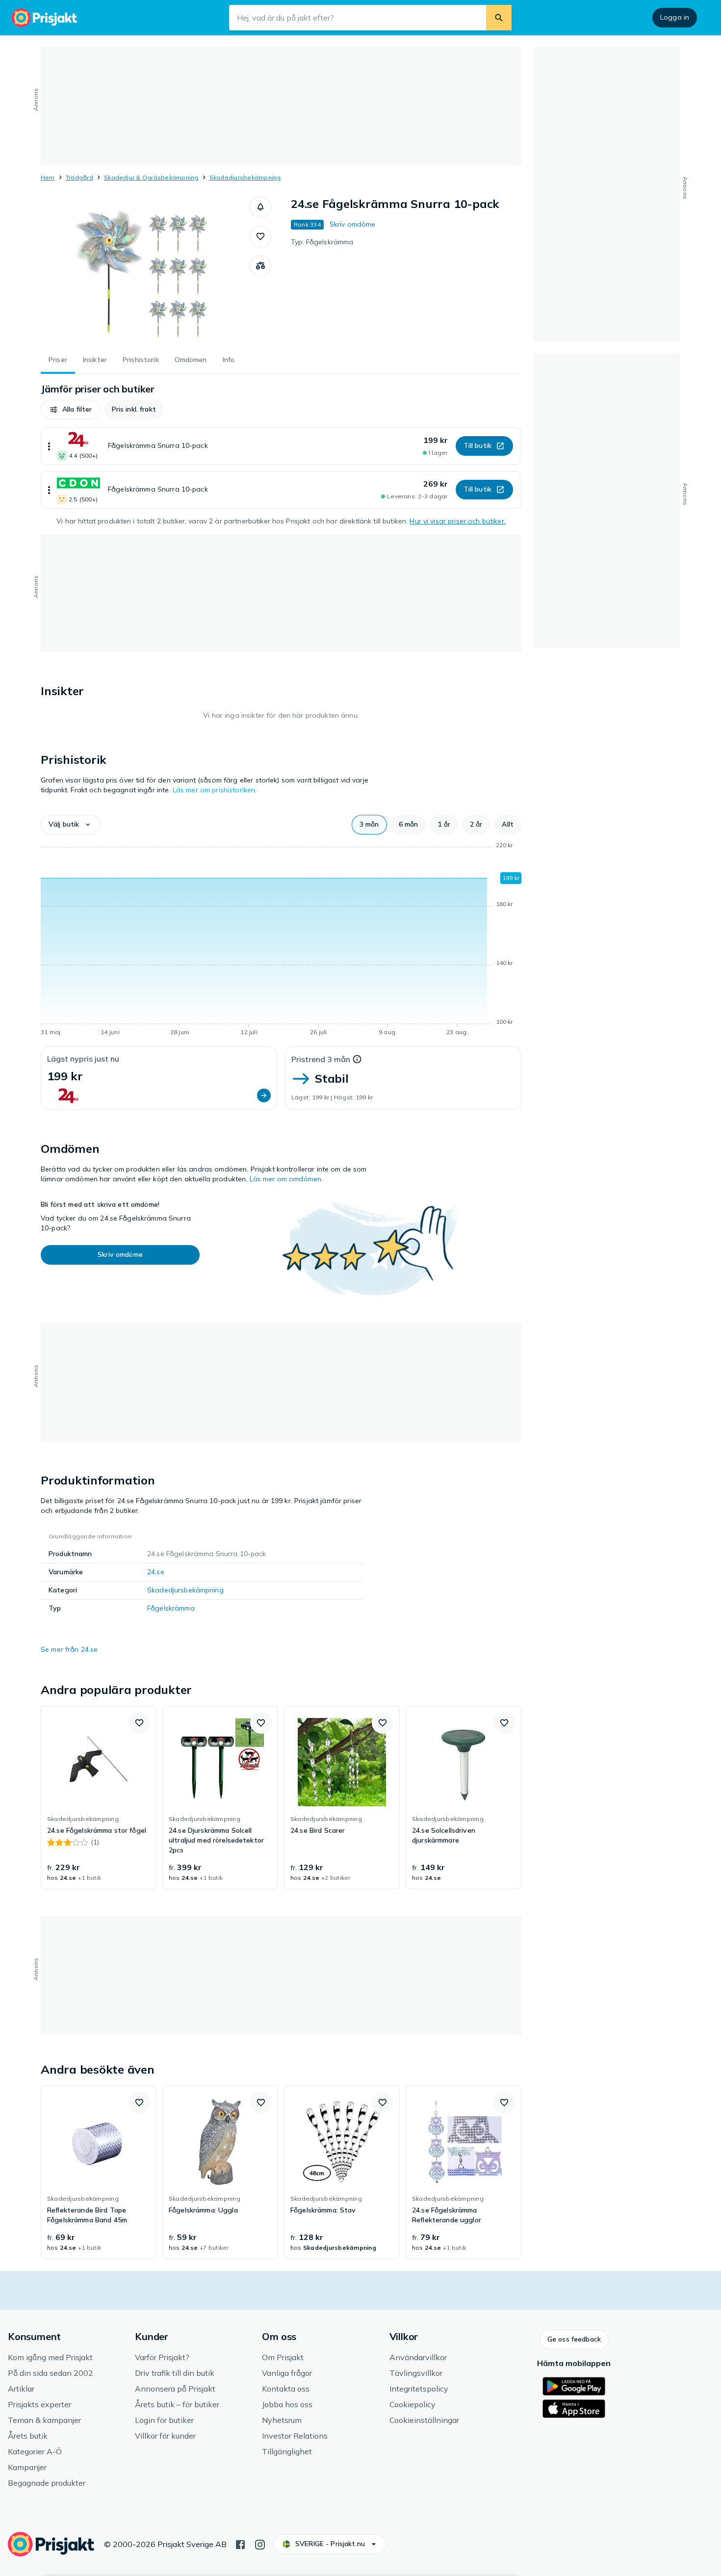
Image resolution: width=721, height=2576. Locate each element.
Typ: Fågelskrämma (322, 242)
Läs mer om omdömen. (286, 1179)
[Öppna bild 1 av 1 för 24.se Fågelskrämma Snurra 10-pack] (145, 270)
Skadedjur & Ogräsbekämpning (151, 177)
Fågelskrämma (171, 1608)
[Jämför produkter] (260, 266)
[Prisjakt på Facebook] (240, 2544)
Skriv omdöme (353, 224)
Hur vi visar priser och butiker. (457, 521)
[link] (99, 1797)
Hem (48, 177)
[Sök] (499, 18)
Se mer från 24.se (69, 1649)
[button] (260, 207)
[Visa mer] (49, 446)
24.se (156, 1572)
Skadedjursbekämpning (245, 177)
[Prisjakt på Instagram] (260, 2544)
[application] (281, 940)
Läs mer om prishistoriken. (215, 790)
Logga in (675, 17)
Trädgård (79, 177)
